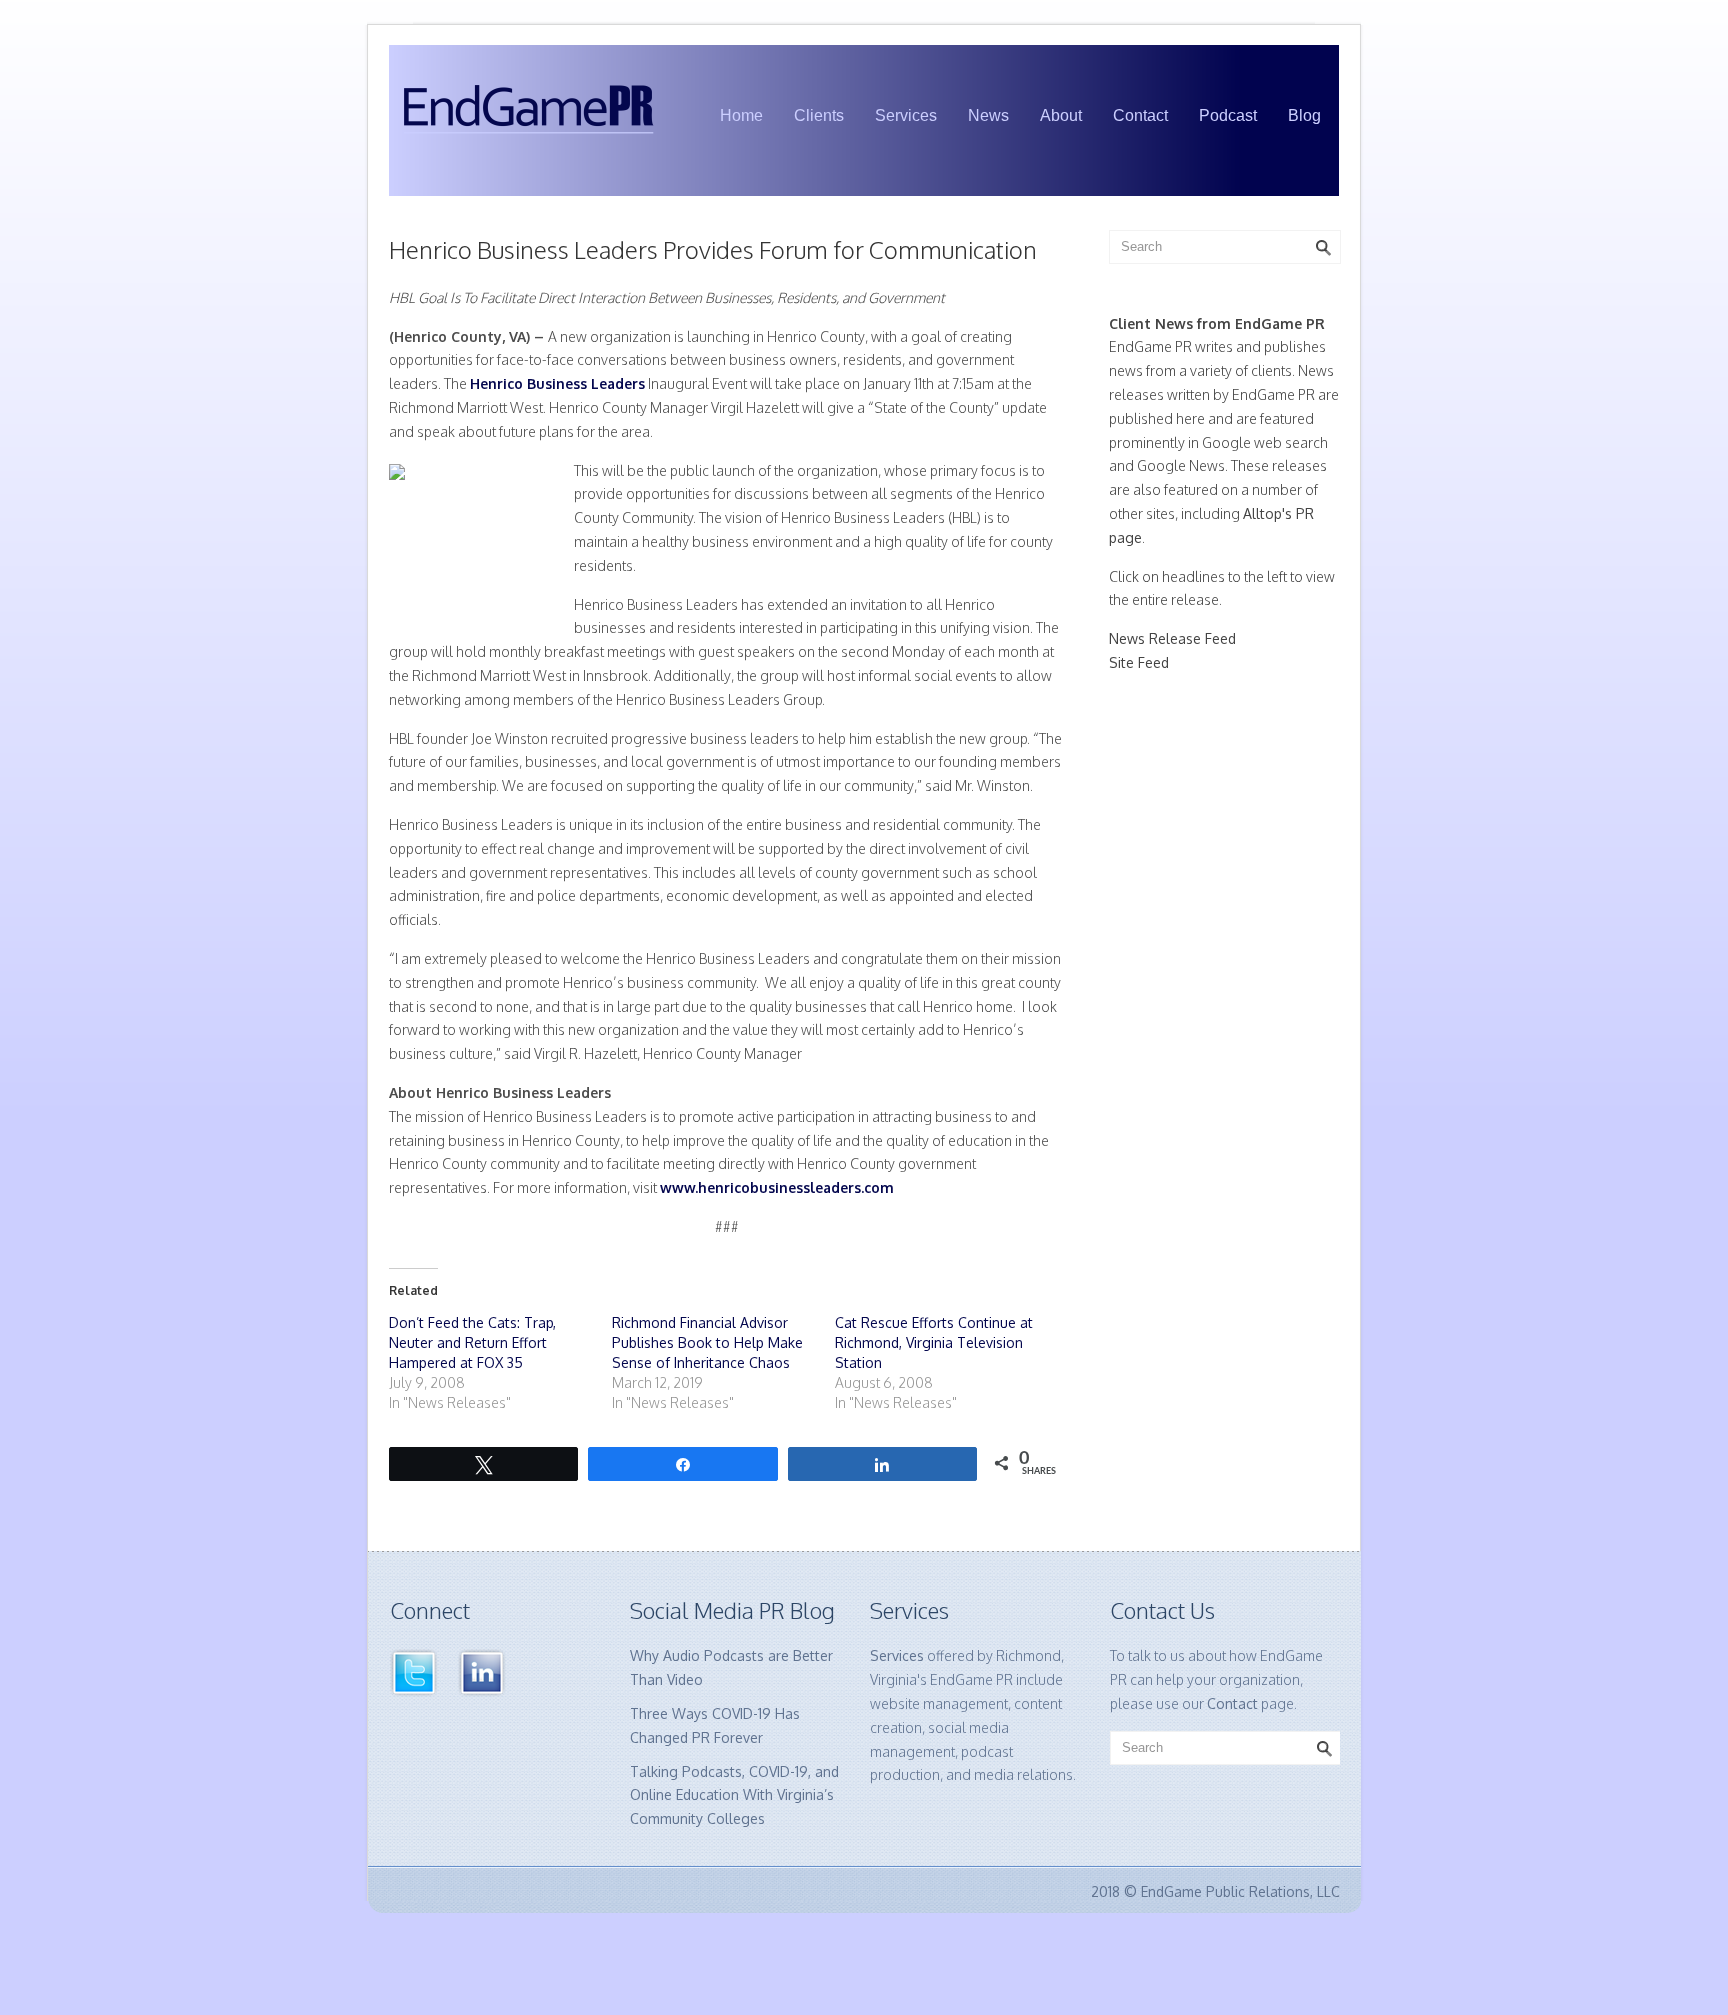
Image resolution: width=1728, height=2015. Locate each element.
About (1061, 115)
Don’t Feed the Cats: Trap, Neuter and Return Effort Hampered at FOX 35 (472, 1342)
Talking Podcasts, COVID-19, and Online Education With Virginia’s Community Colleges (734, 1795)
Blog (1304, 115)
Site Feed (1139, 662)
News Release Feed (1172, 638)
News (988, 115)
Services (906, 115)
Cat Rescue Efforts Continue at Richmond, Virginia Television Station (934, 1342)
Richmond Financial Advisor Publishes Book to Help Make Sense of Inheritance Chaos (707, 1342)
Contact (1140, 115)
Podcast (1228, 115)
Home (741, 115)
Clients (819, 115)
